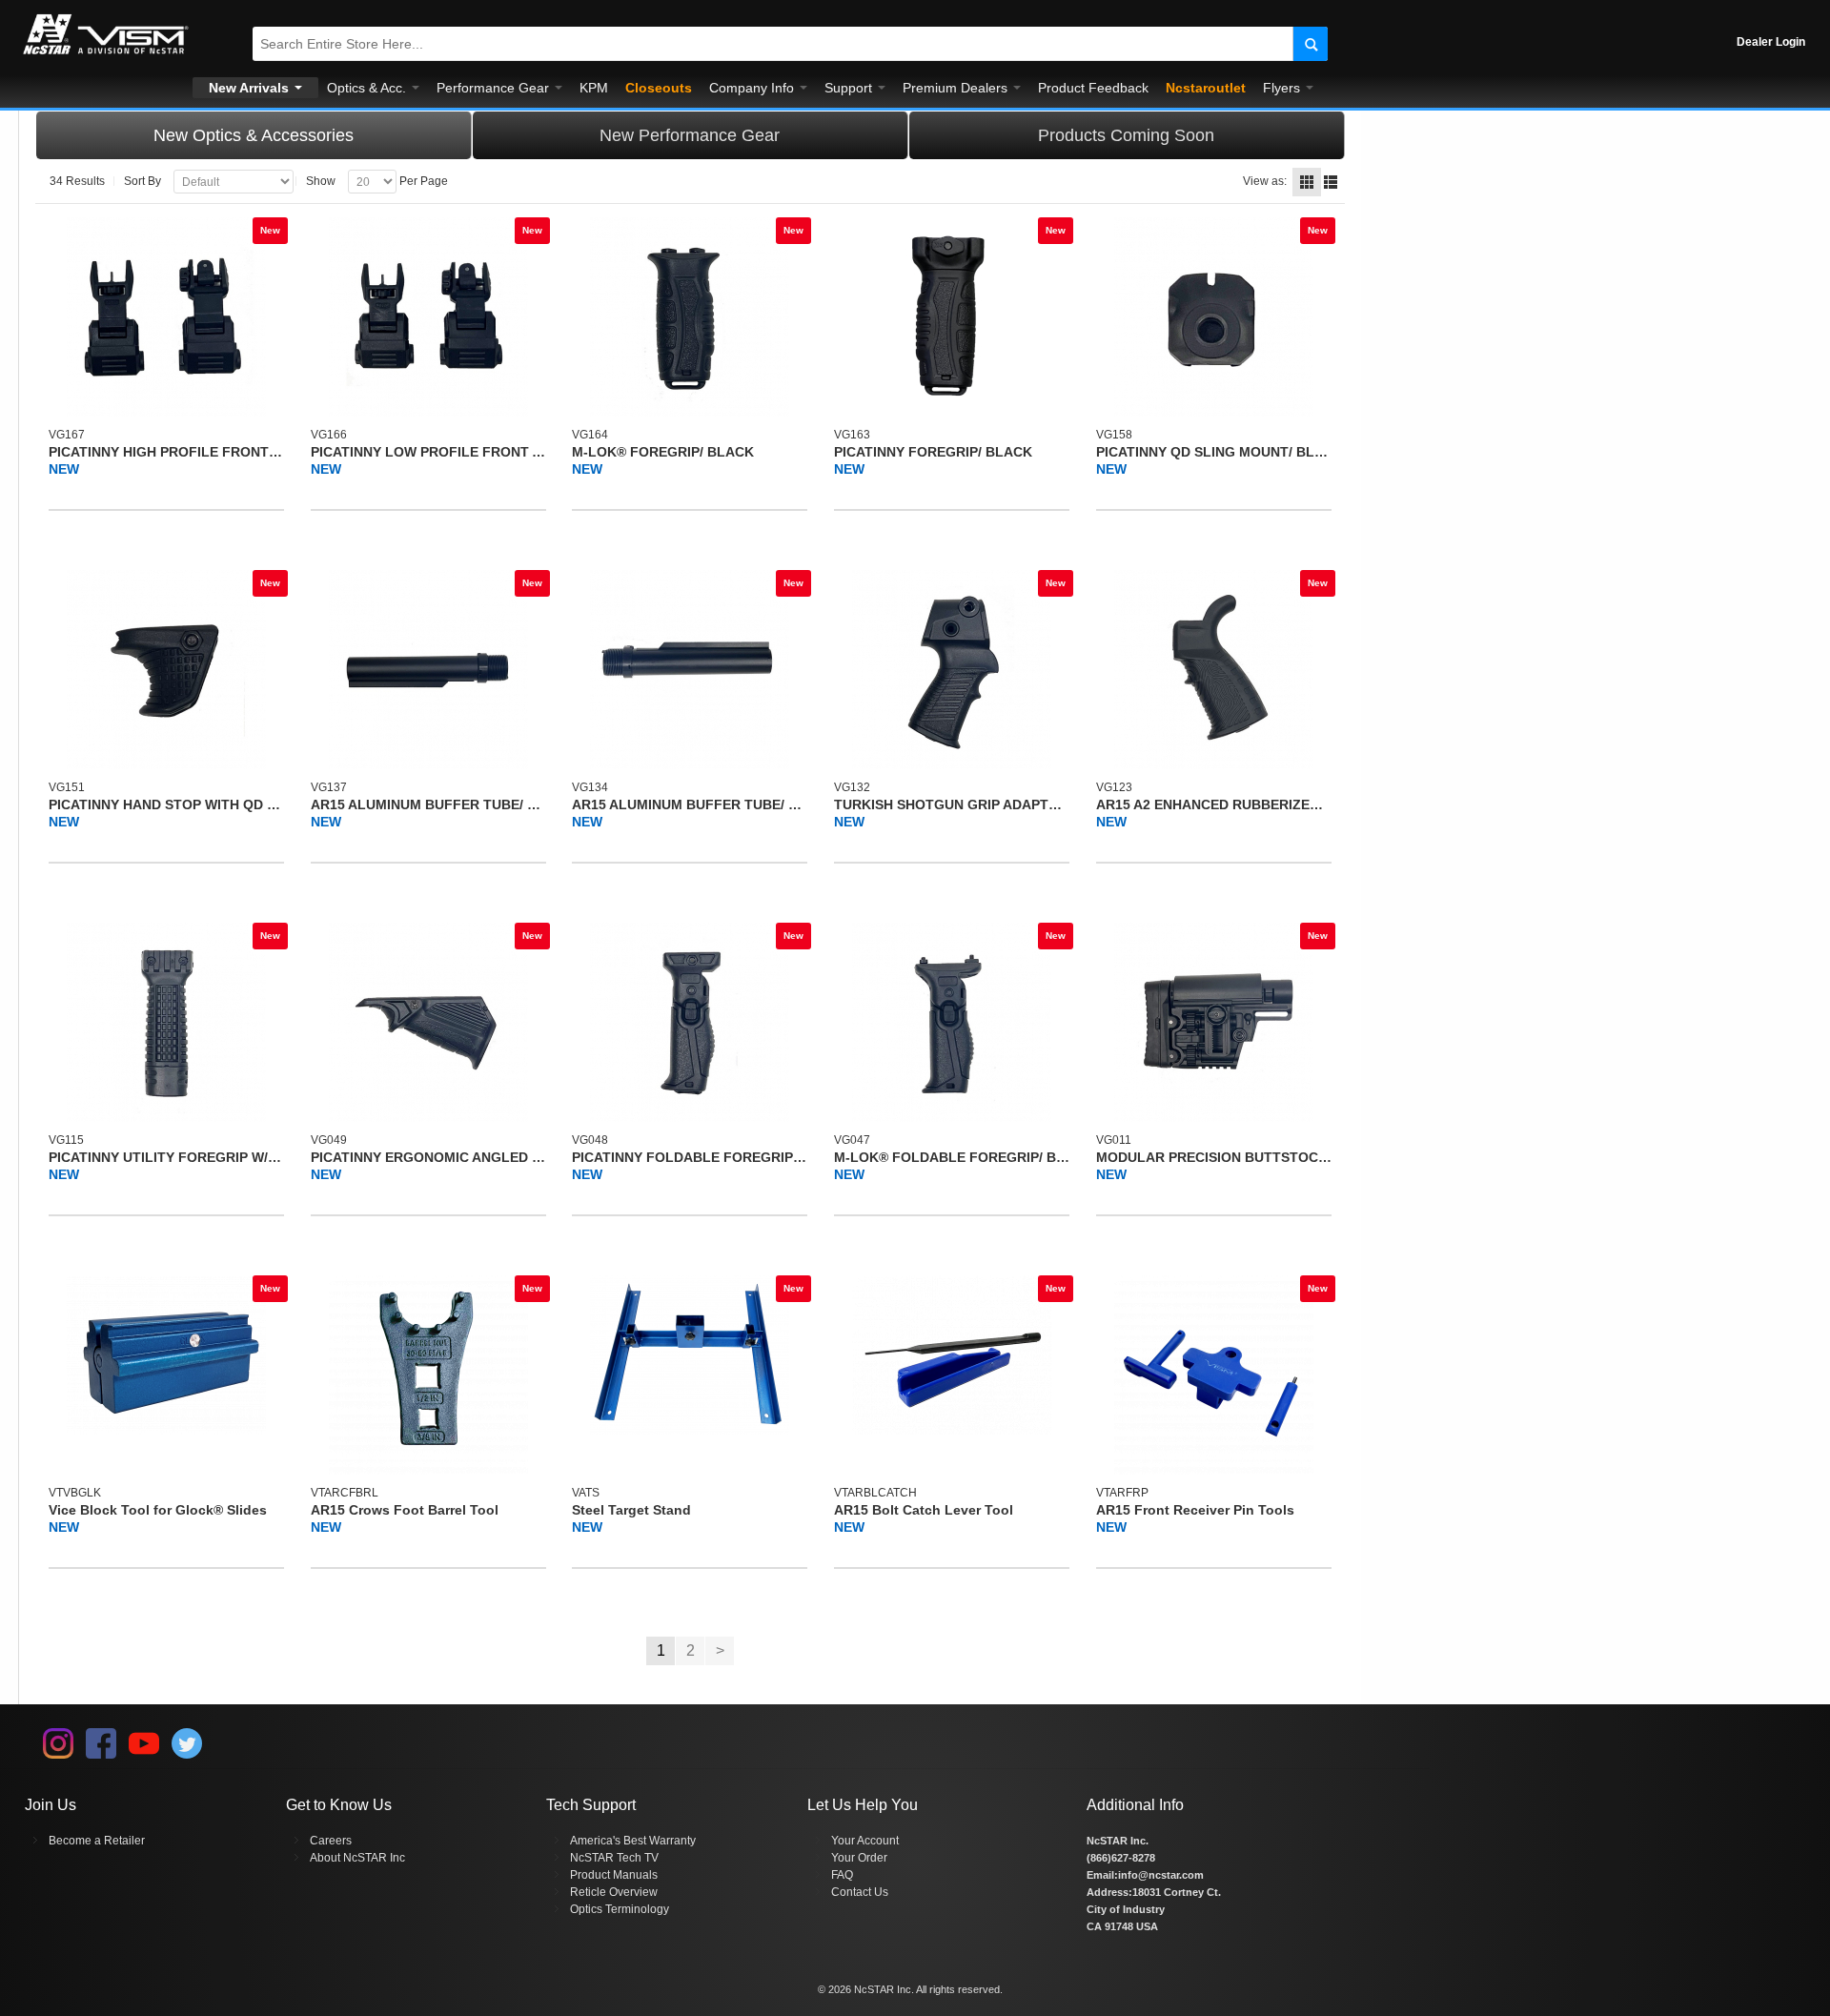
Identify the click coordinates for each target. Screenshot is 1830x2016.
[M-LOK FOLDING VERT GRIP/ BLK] (952, 1022)
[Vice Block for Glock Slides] (166, 1355)
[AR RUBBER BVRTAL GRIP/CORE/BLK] (1214, 670)
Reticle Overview (614, 1892)
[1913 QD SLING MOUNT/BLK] (1214, 317)
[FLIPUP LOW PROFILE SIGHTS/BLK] (428, 317)
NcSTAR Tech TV (614, 1858)
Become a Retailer (97, 1841)
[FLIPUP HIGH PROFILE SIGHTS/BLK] (166, 317)
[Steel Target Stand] (690, 1355)
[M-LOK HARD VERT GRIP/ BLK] (690, 317)
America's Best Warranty (633, 1841)
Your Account (865, 1841)
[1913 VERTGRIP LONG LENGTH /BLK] (166, 1022)
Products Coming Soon (1126, 135)
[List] (1331, 182)
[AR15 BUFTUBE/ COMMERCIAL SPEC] (690, 670)
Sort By (142, 181)
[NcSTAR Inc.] (106, 54)
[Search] (1310, 44)
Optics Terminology (620, 1909)
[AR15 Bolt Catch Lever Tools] (952, 1355)
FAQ (842, 1875)
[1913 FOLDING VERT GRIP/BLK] (690, 1022)
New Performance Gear (690, 135)
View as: (1265, 181)
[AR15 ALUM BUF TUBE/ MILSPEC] (428, 670)
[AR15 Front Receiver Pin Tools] (1214, 1375)
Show (321, 181)
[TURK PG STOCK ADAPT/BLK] (952, 670)
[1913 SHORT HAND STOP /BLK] (166, 670)
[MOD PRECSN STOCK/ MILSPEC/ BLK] (1214, 1022)
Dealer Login (1771, 42)
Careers (331, 1841)
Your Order (859, 1858)
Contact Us (860, 1892)
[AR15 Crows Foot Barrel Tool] (428, 1375)
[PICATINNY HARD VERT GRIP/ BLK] (952, 317)
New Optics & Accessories (254, 135)
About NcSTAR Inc (357, 1858)
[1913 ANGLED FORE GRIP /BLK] (428, 1022)
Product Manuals (614, 1875)
